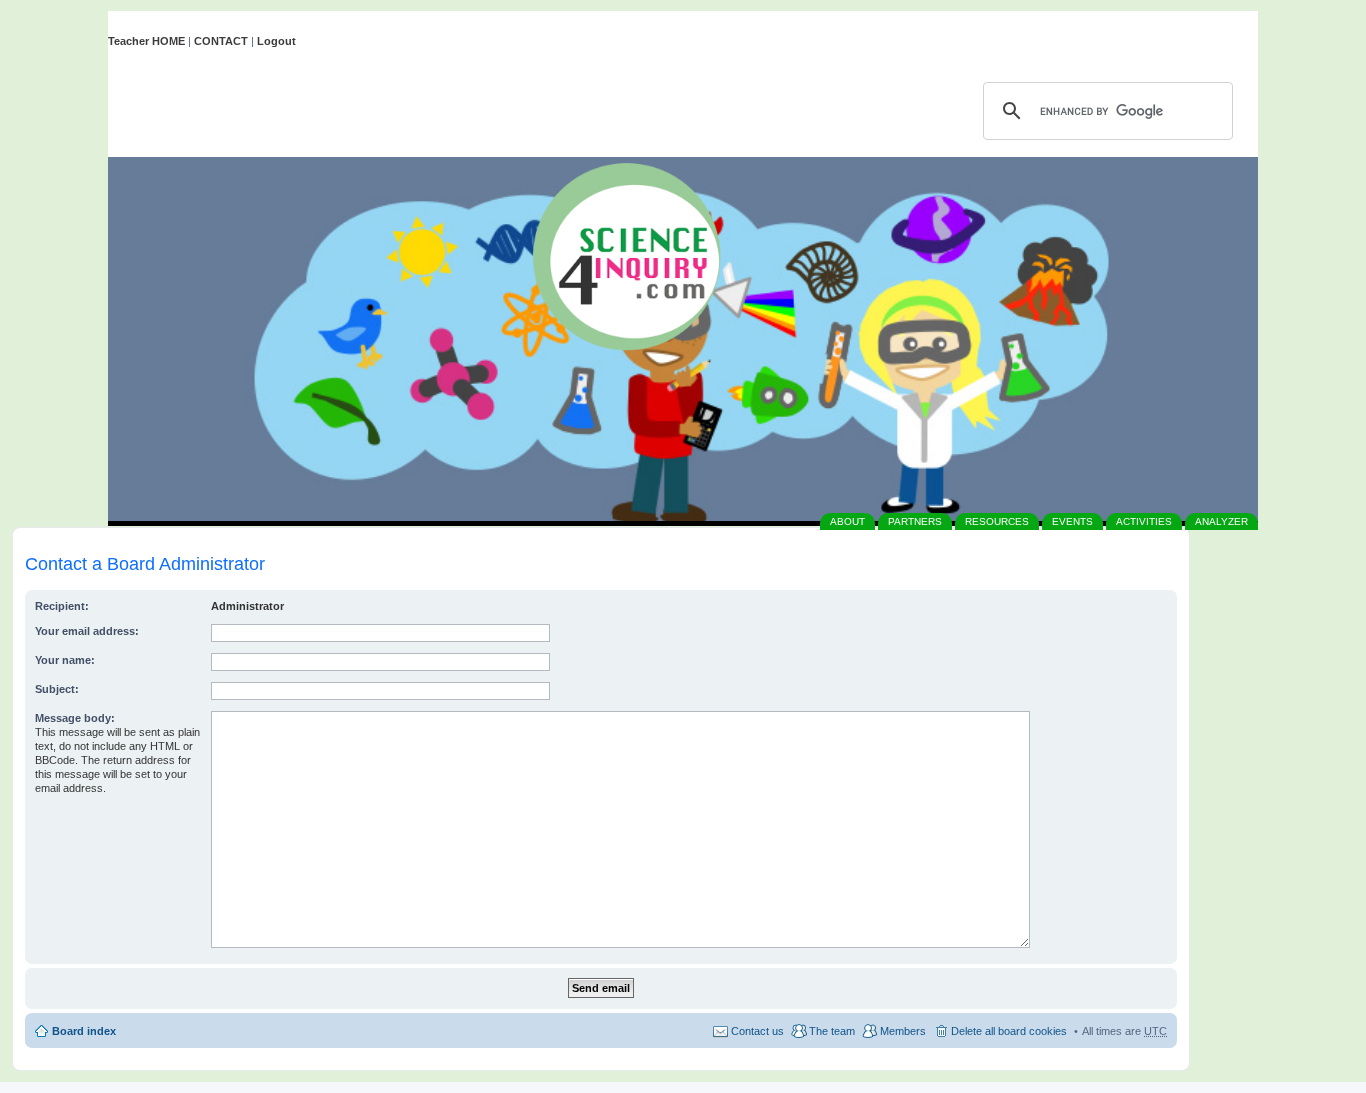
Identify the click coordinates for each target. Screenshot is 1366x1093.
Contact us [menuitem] (757, 1031)
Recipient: (62, 606)
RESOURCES (997, 521)
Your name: (65, 660)
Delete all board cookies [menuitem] (1009, 1031)
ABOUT (847, 521)
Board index (84, 1031)
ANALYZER (1221, 521)
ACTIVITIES (1144, 521)
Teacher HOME (146, 41)
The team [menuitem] (832, 1031)
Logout (276, 41)
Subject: (57, 689)
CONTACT (221, 41)
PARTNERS (915, 521)
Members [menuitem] (903, 1031)
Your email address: (87, 631)
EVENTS (1072, 521)
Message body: (75, 718)
